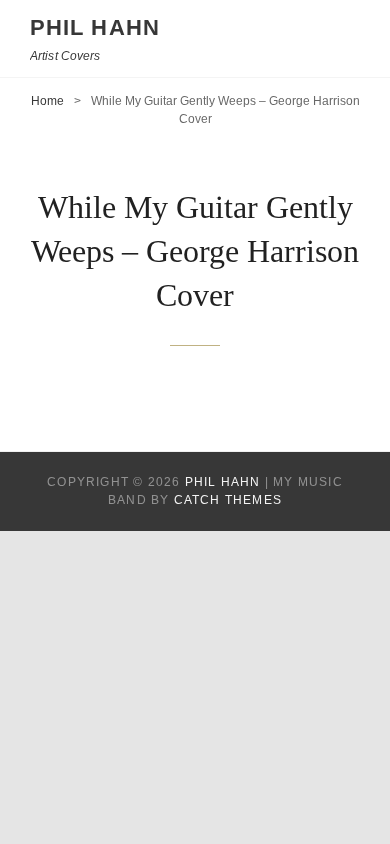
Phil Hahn (95, 27)
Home (47, 101)
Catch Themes (228, 500)
